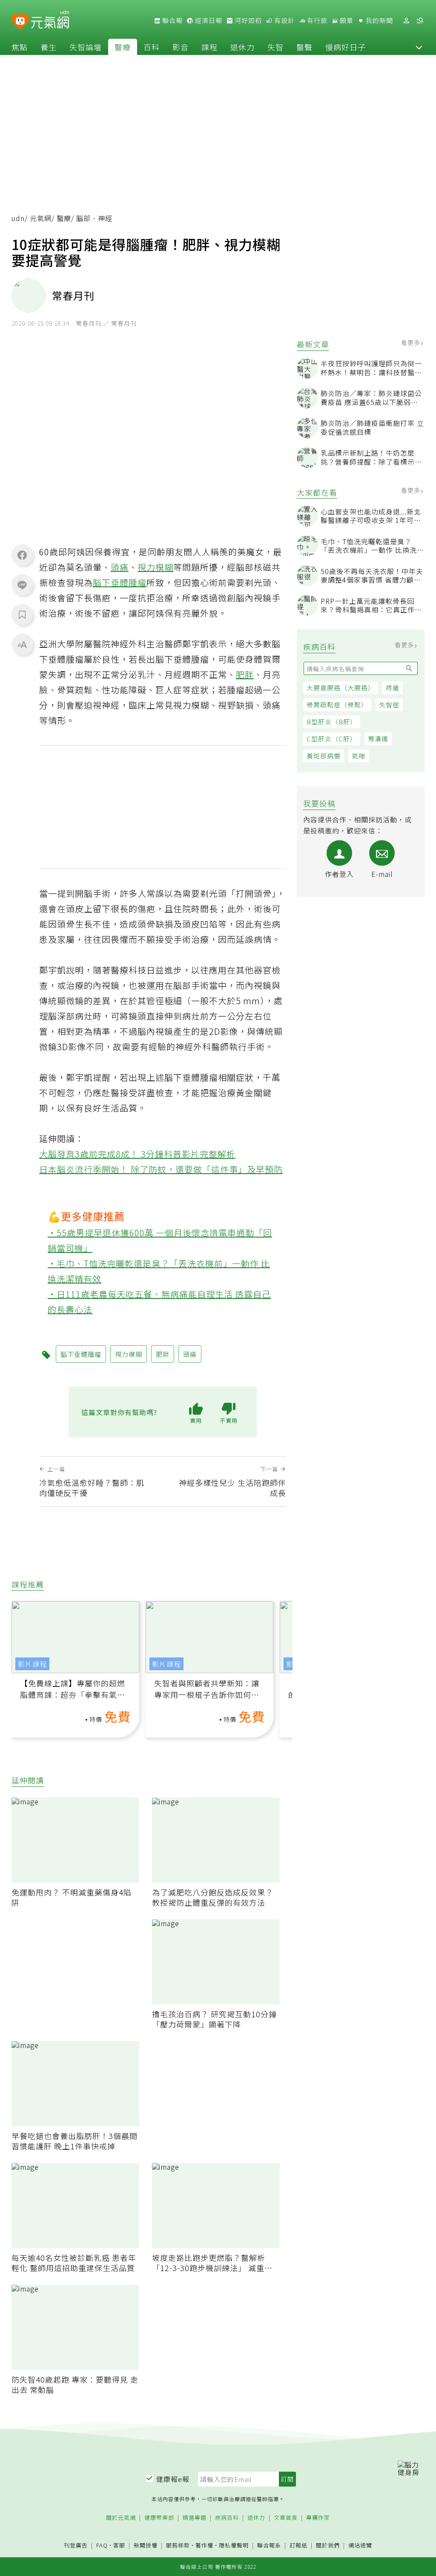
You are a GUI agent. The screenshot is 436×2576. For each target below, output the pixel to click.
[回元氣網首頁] (50, 20)
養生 (49, 47)
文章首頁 (286, 2518)
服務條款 (178, 2545)
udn (18, 218)
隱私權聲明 (234, 2545)
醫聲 (304, 47)
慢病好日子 (346, 47)
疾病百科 (227, 2518)
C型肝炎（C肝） (332, 739)
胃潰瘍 (378, 739)
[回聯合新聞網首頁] (20, 22)
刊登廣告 (76, 2546)
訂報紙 (298, 2546)
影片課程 (32, 1664)
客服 (119, 2545)
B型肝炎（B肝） (332, 722)
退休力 (242, 47)
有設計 (284, 20)
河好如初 (247, 20)
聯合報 (172, 20)
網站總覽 (360, 2546)
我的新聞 (379, 20)
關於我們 (328, 2546)
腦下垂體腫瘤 (120, 582)
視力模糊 (155, 567)
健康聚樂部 (159, 2518)
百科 (152, 47)
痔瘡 (393, 688)
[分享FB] (22, 555)
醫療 (123, 47)
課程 (209, 47)
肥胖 (245, 674)
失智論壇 (86, 47)
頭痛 (120, 567)
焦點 (20, 47)
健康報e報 (173, 2479)
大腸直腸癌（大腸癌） (341, 688)
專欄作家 (318, 2518)
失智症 (389, 705)
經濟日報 (208, 20)
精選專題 (195, 2518)
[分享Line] (22, 585)
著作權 (204, 2545)
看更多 (412, 342)
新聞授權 (146, 2546)
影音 (181, 47)
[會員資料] (406, 21)
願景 (346, 20)
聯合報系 (269, 2546)
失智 (275, 47)
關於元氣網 (121, 2518)
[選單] (420, 21)
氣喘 (359, 756)
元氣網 (41, 218)
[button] (419, 47)
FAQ (102, 2545)
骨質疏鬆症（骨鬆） (337, 705)
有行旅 (316, 20)
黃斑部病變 (324, 756)
